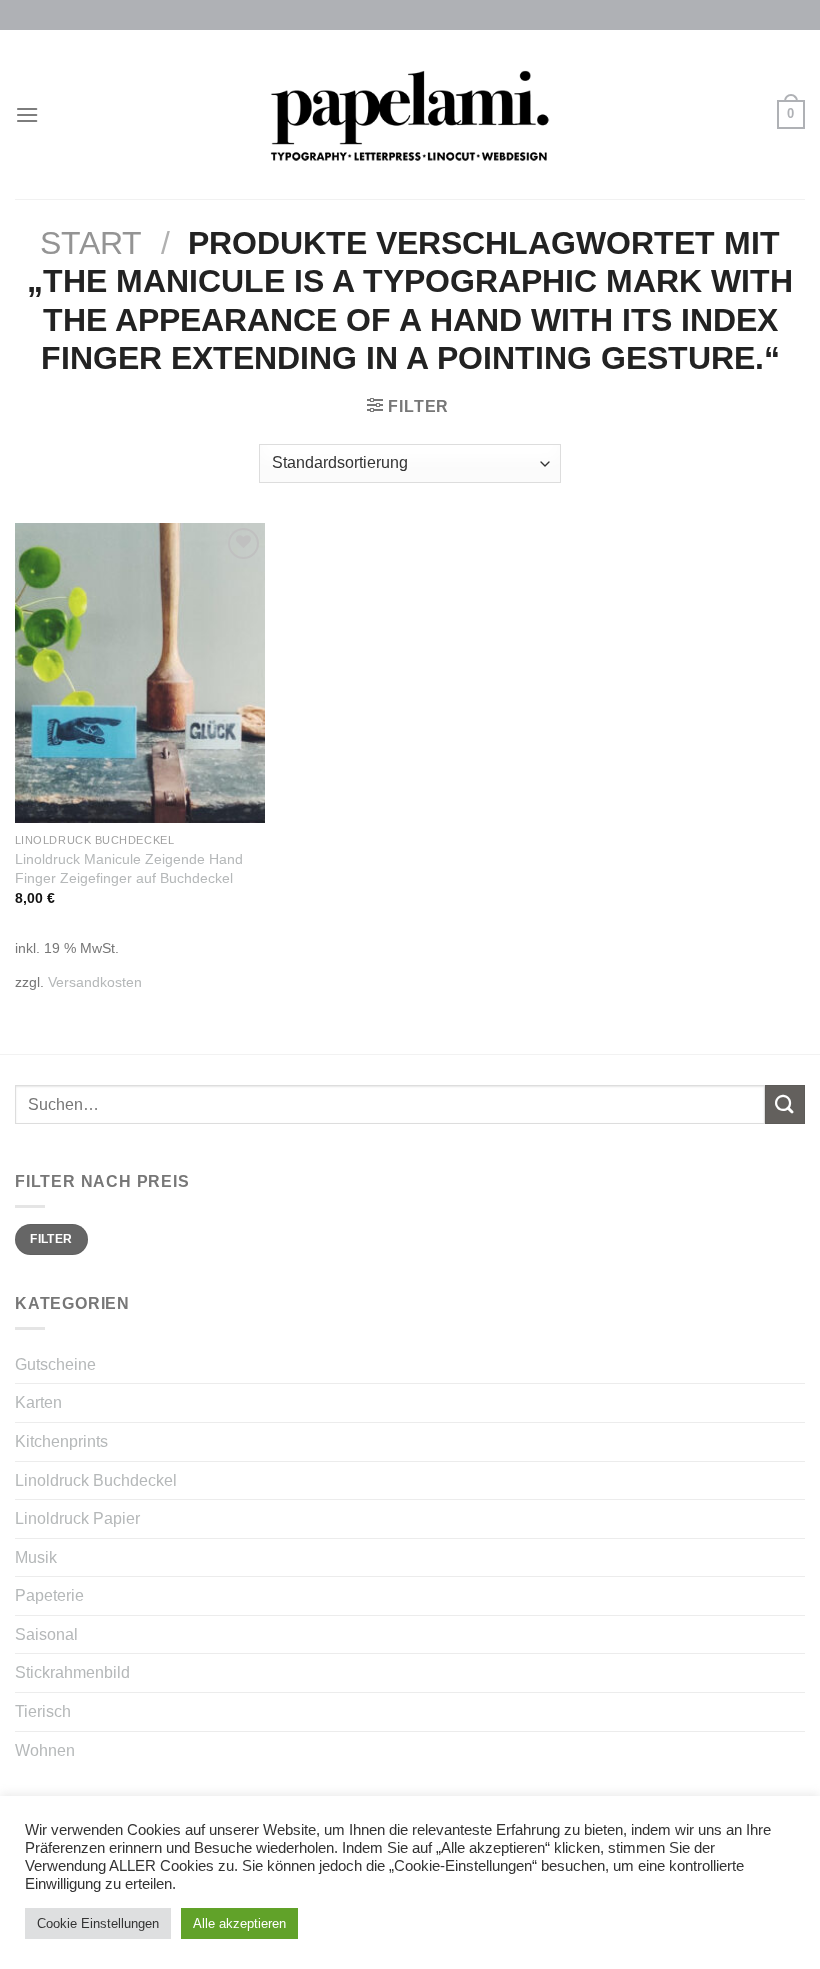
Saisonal (46, 1634)
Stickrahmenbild (72, 1672)
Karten (38, 1402)
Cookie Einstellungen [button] (98, 1923)
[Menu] (27, 114)
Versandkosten (95, 982)
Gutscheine (55, 1364)
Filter (51, 1239)
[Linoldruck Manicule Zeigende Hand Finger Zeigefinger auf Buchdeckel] (140, 673)
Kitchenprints (61, 1441)
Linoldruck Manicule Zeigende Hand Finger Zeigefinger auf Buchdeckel (129, 868)
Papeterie (49, 1595)
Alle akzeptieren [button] (239, 1923)
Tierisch (43, 1711)
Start (91, 243)
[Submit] (785, 1104)
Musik (36, 1557)
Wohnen (45, 1750)
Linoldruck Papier (77, 1518)
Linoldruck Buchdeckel (96, 1480)
